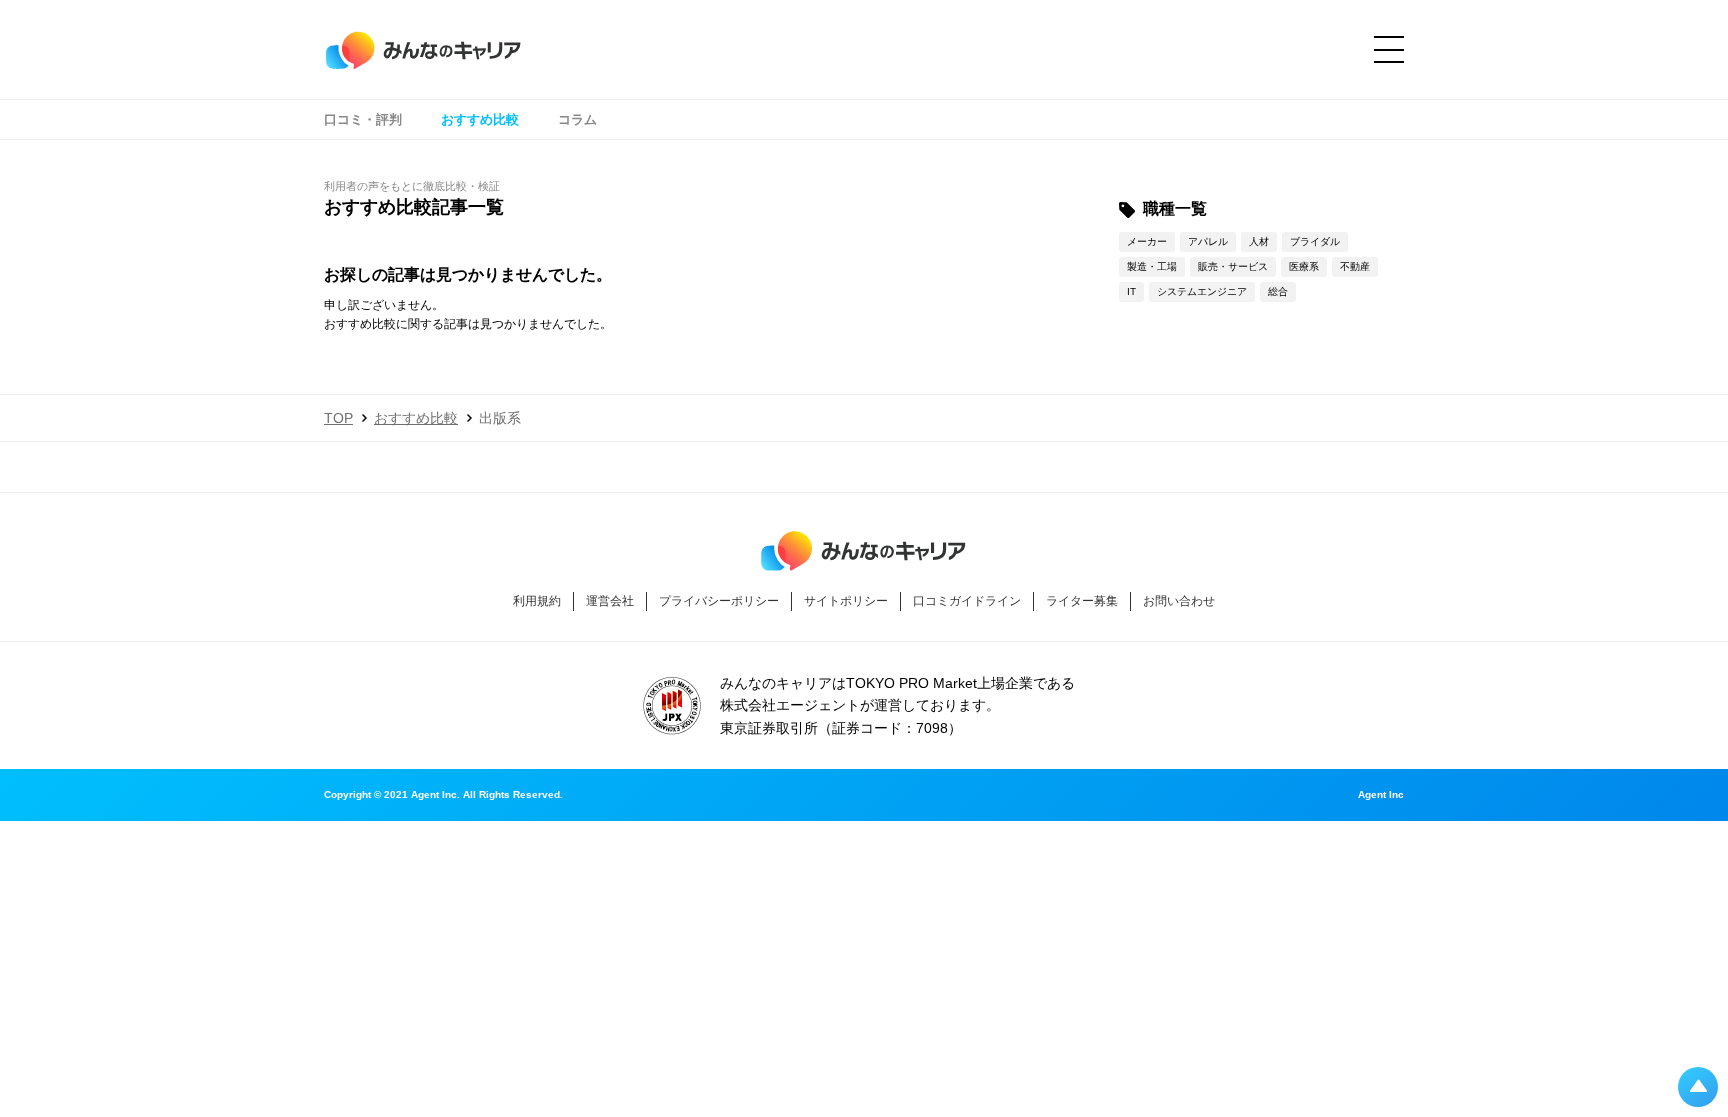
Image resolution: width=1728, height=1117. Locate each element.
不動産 (1355, 266)
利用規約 (537, 601)
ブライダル (1315, 241)
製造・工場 (1152, 266)
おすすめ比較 (480, 119)
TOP (338, 418)
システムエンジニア (1202, 291)
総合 (1278, 291)
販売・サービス (1233, 266)
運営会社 (610, 601)
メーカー (1147, 241)
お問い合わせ (1179, 601)
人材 (1259, 241)
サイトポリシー (846, 601)
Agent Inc (1381, 795)
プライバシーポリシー (719, 601)
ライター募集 (1082, 601)
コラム (577, 119)
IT (1131, 291)
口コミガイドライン (967, 601)
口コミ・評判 (363, 119)
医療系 (1304, 266)
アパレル (1208, 241)
